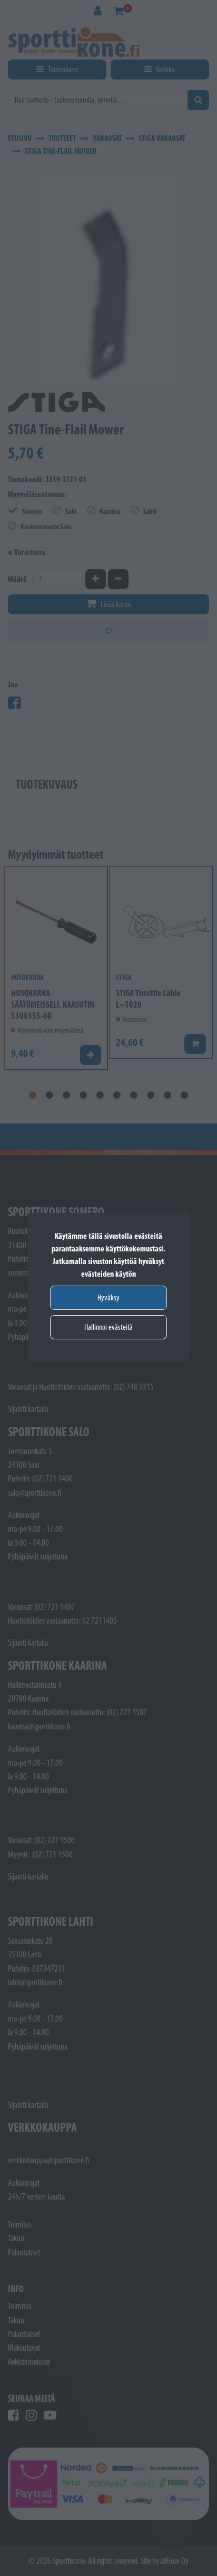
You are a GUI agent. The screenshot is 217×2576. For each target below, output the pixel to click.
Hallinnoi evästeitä (108, 1327)
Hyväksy (108, 1297)
